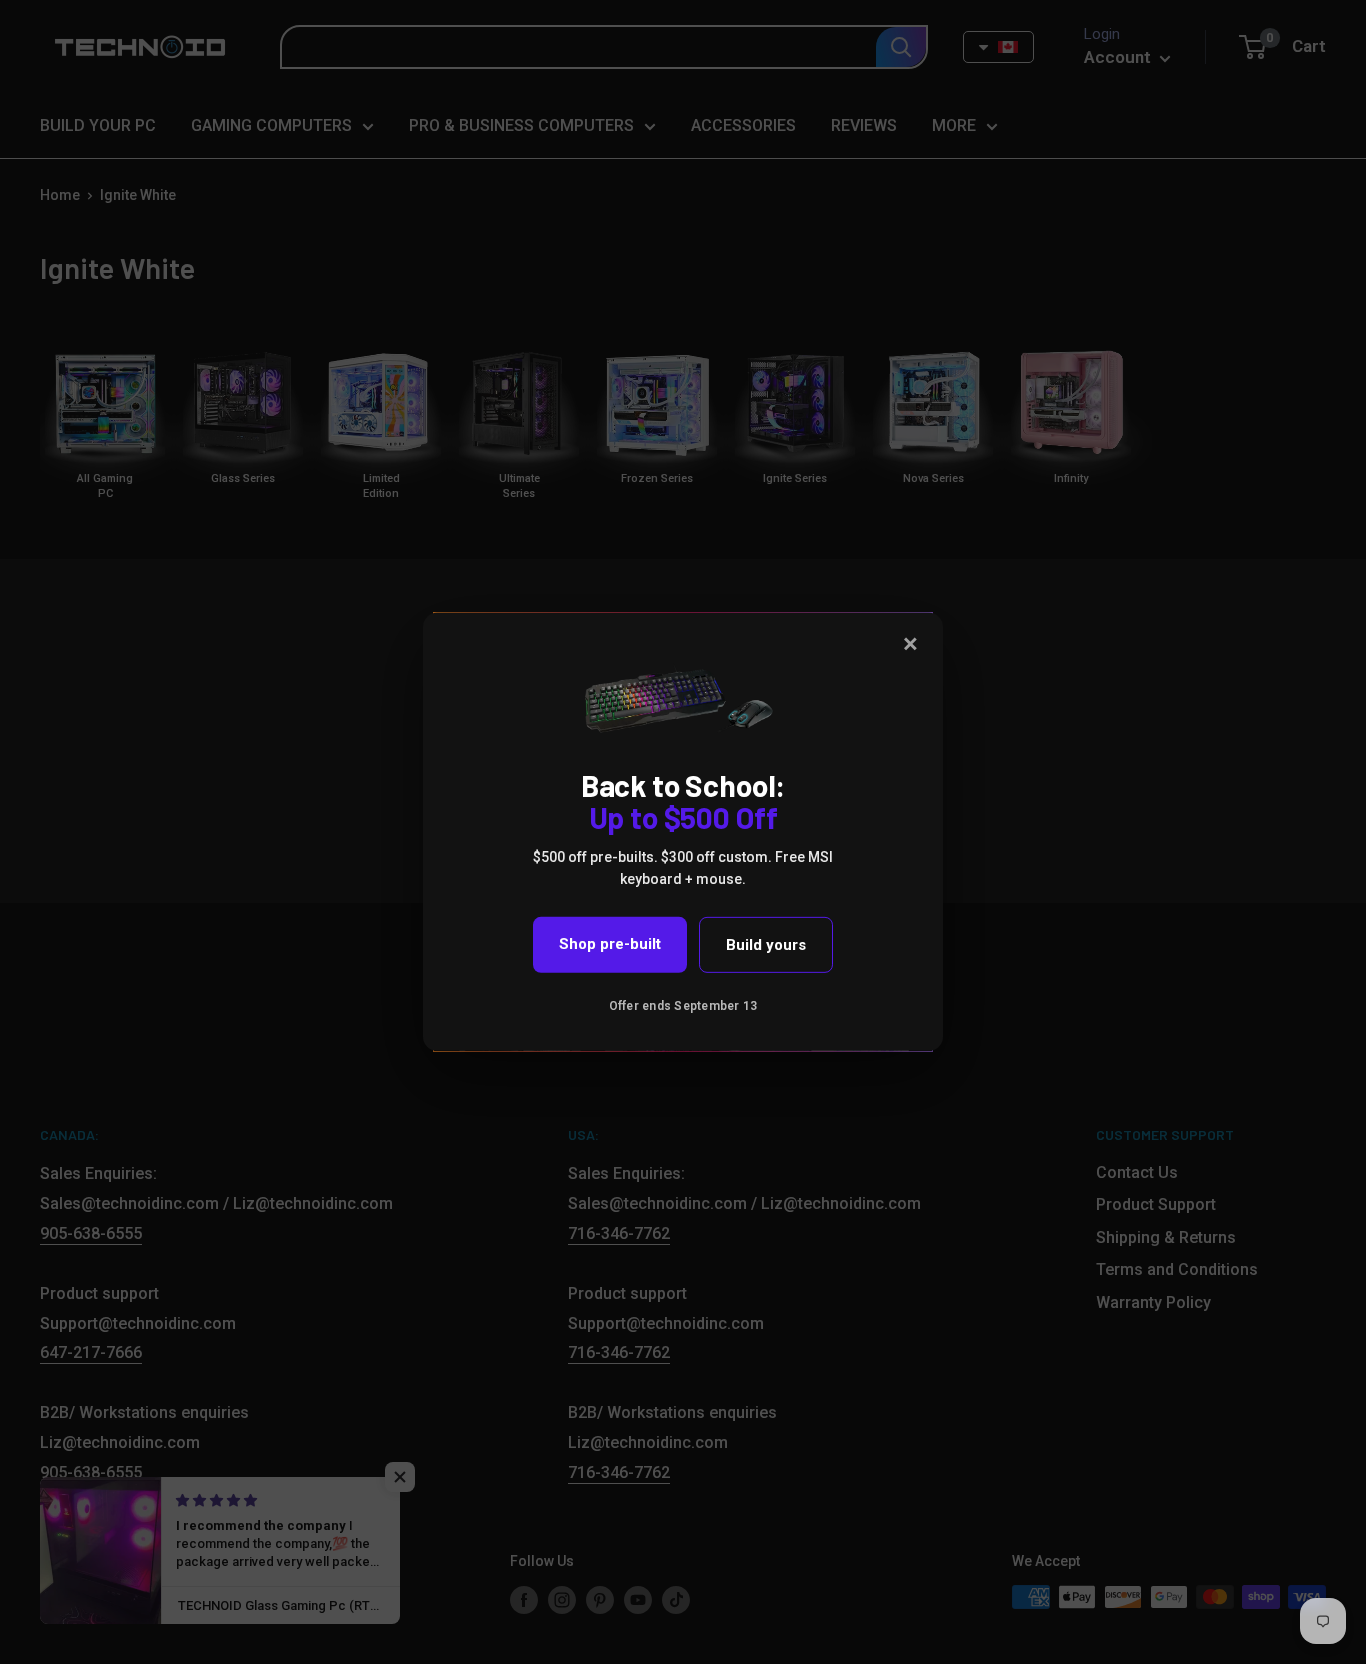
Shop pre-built (610, 944)
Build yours (766, 945)
